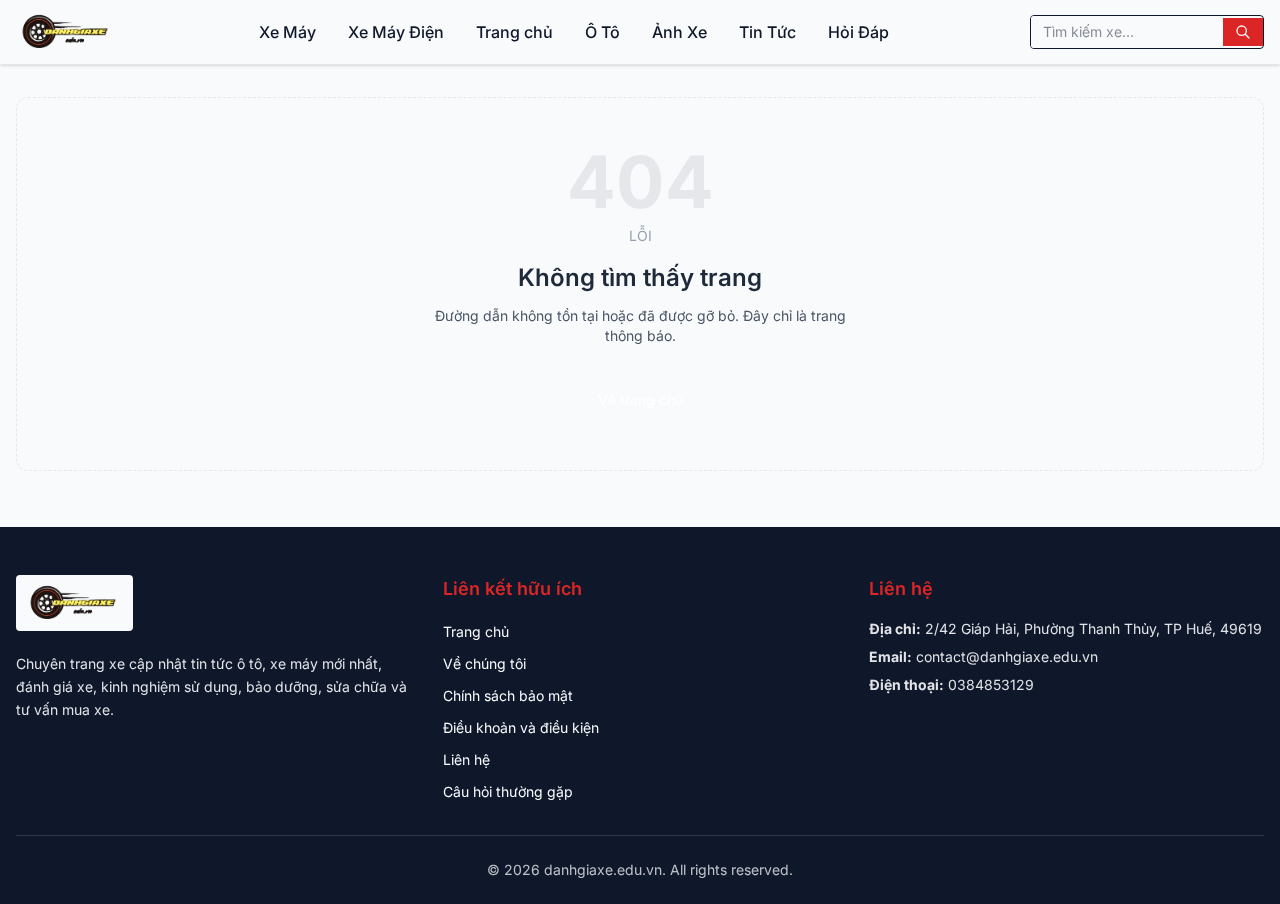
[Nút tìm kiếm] (1243, 32)
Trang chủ (514, 32)
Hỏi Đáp (858, 32)
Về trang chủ (640, 399)
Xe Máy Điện (396, 32)
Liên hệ (466, 759)
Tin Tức (767, 32)
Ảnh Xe (679, 32)
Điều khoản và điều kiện (521, 727)
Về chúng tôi (484, 663)
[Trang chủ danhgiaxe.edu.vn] (66, 32)
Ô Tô (602, 32)
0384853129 (991, 684)
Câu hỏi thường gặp (508, 791)
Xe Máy (287, 32)
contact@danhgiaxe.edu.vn (1007, 656)
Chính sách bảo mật (508, 695)
